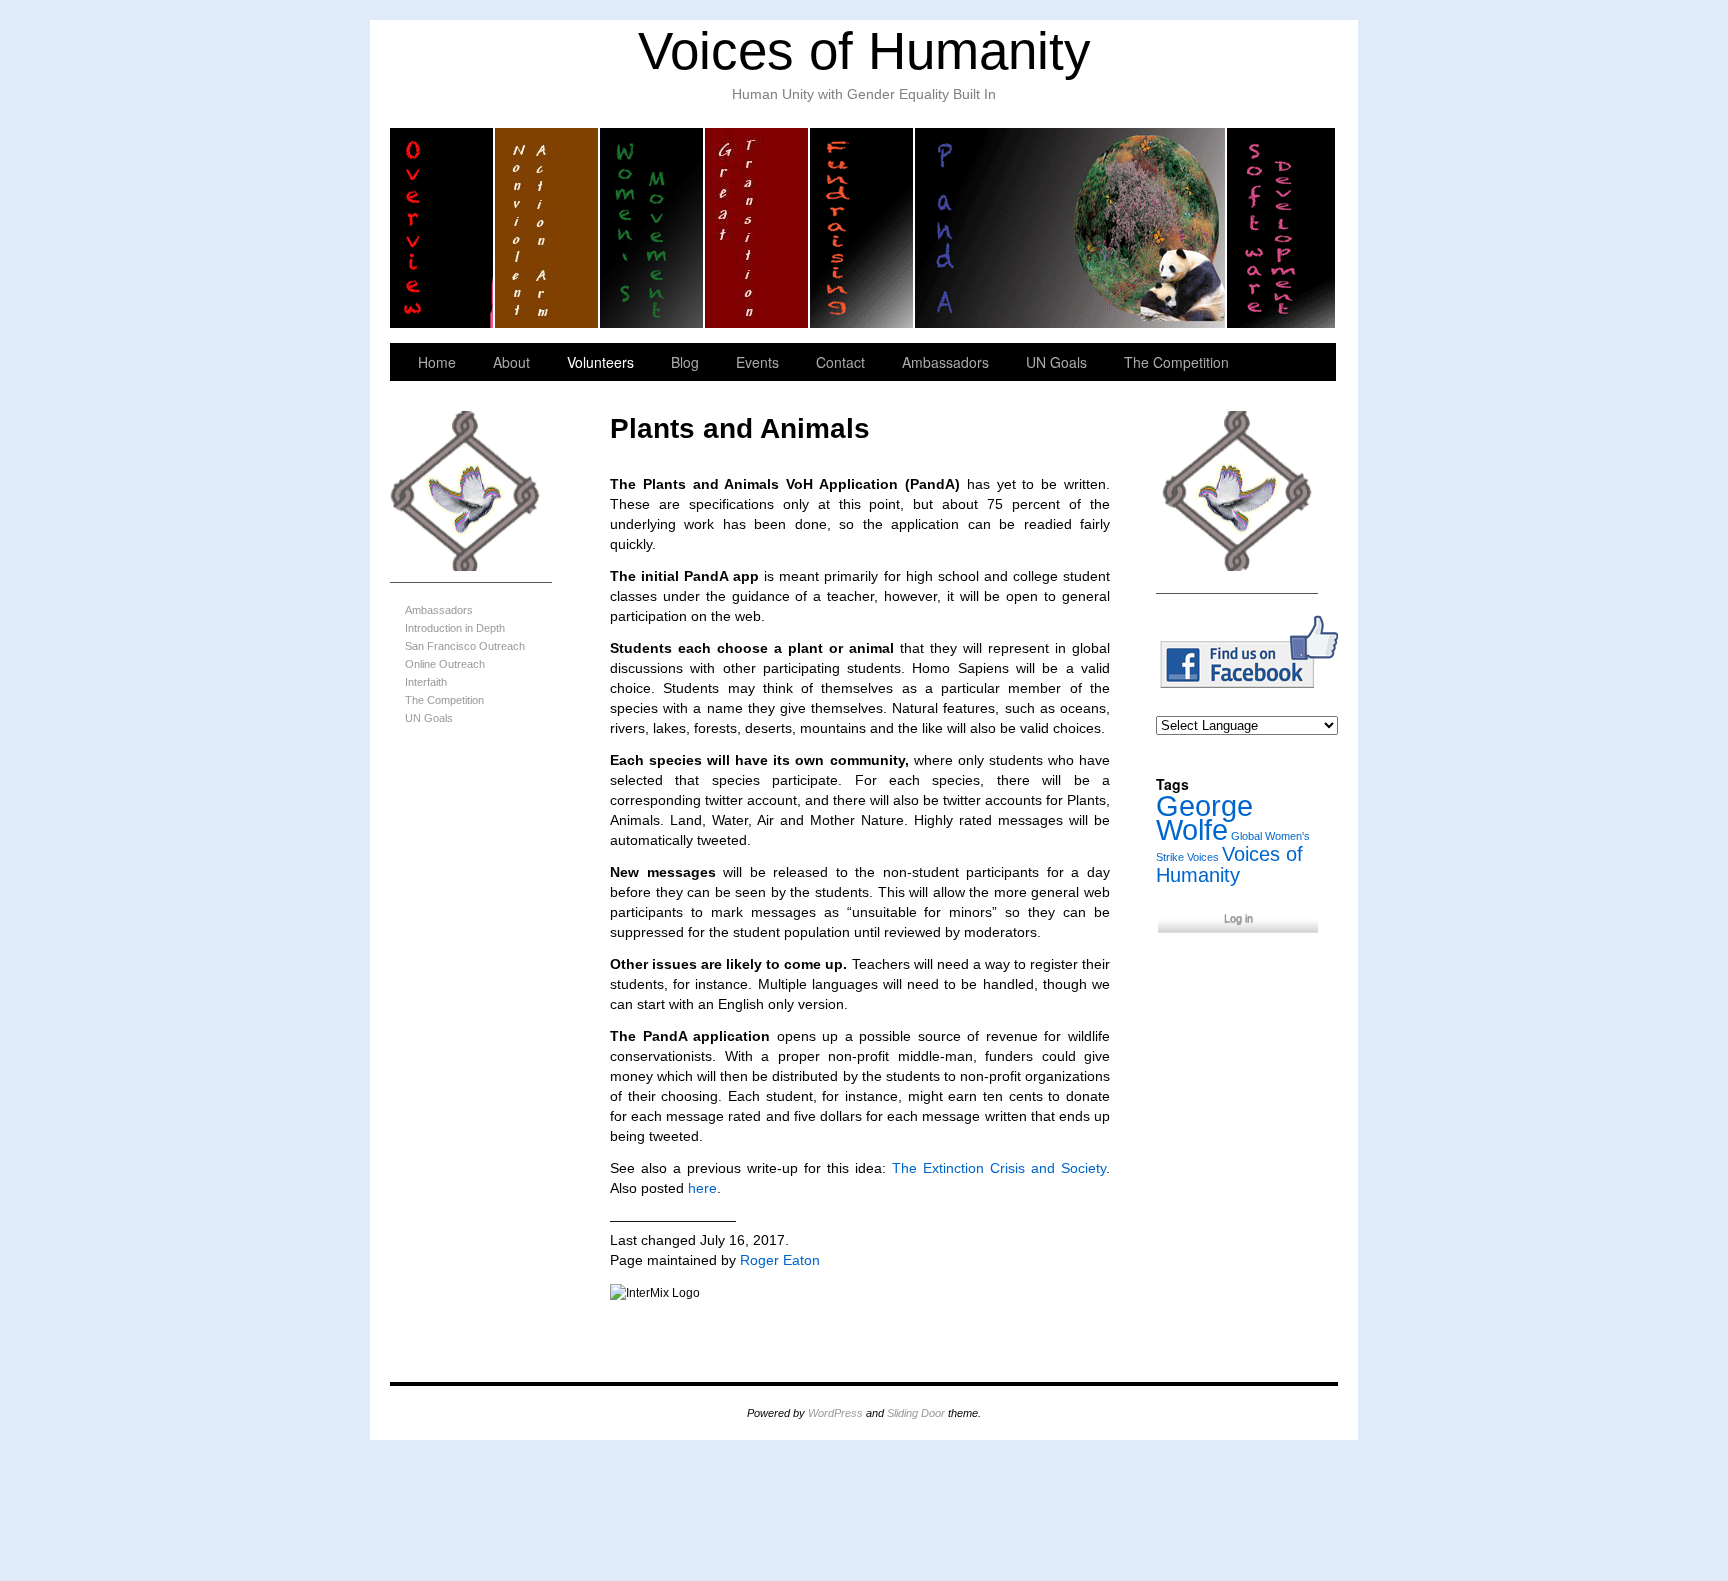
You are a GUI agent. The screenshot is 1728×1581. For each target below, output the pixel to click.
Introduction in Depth (455, 628)
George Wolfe (1204, 817)
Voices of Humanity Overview (442, 228)
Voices (1203, 857)
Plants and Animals (1071, 228)
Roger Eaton (780, 1260)
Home (437, 362)
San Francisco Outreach (465, 646)
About (511, 362)
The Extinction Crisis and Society (999, 1168)
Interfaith (426, 682)
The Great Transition (757, 228)
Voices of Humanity (864, 50)
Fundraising (862, 228)
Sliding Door (916, 1413)
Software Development (1281, 228)
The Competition (1176, 362)
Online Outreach (445, 664)
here (702, 1188)
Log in (1238, 918)
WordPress (835, 1413)
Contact (840, 362)
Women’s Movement (652, 228)
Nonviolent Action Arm (547, 228)
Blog (685, 362)
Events (757, 362)
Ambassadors (945, 362)
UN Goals (1056, 362)
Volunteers (600, 362)
